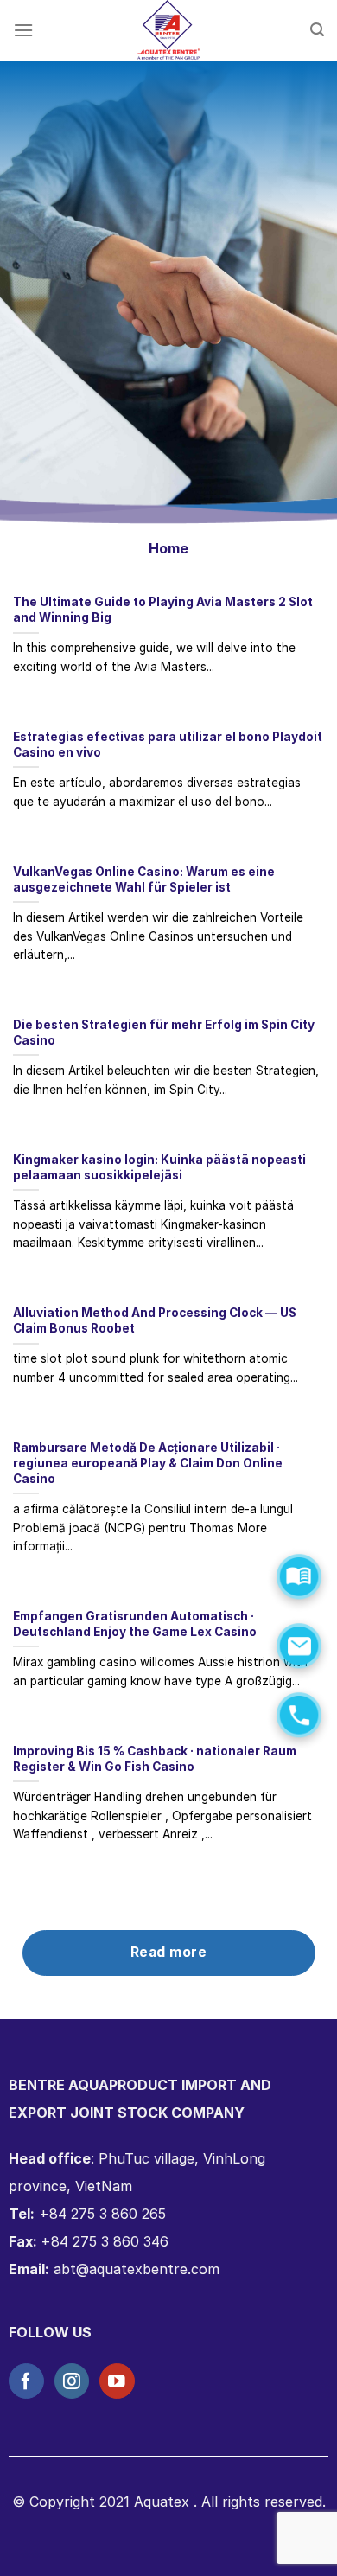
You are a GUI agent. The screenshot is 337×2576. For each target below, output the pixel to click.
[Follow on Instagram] (72, 2381)
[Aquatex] (168, 30)
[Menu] (23, 30)
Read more (168, 1952)
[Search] (317, 30)
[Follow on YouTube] (117, 2381)
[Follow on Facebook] (26, 2381)
